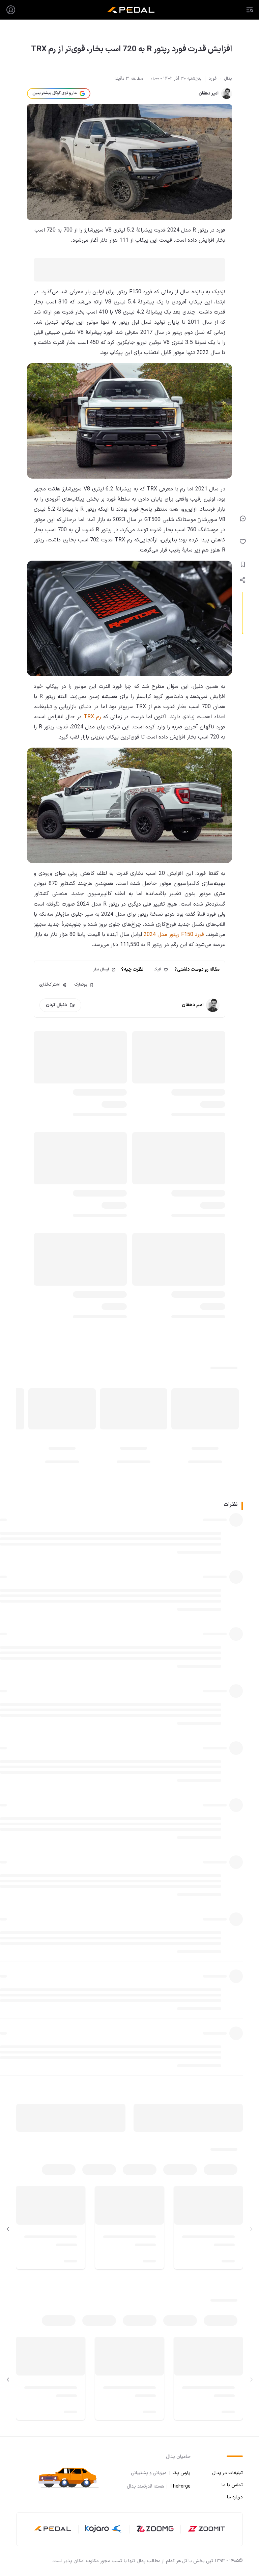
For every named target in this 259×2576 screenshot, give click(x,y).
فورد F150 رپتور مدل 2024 (174, 935)
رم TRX (93, 717)
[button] (71, 2477)
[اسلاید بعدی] (8, 2229)
